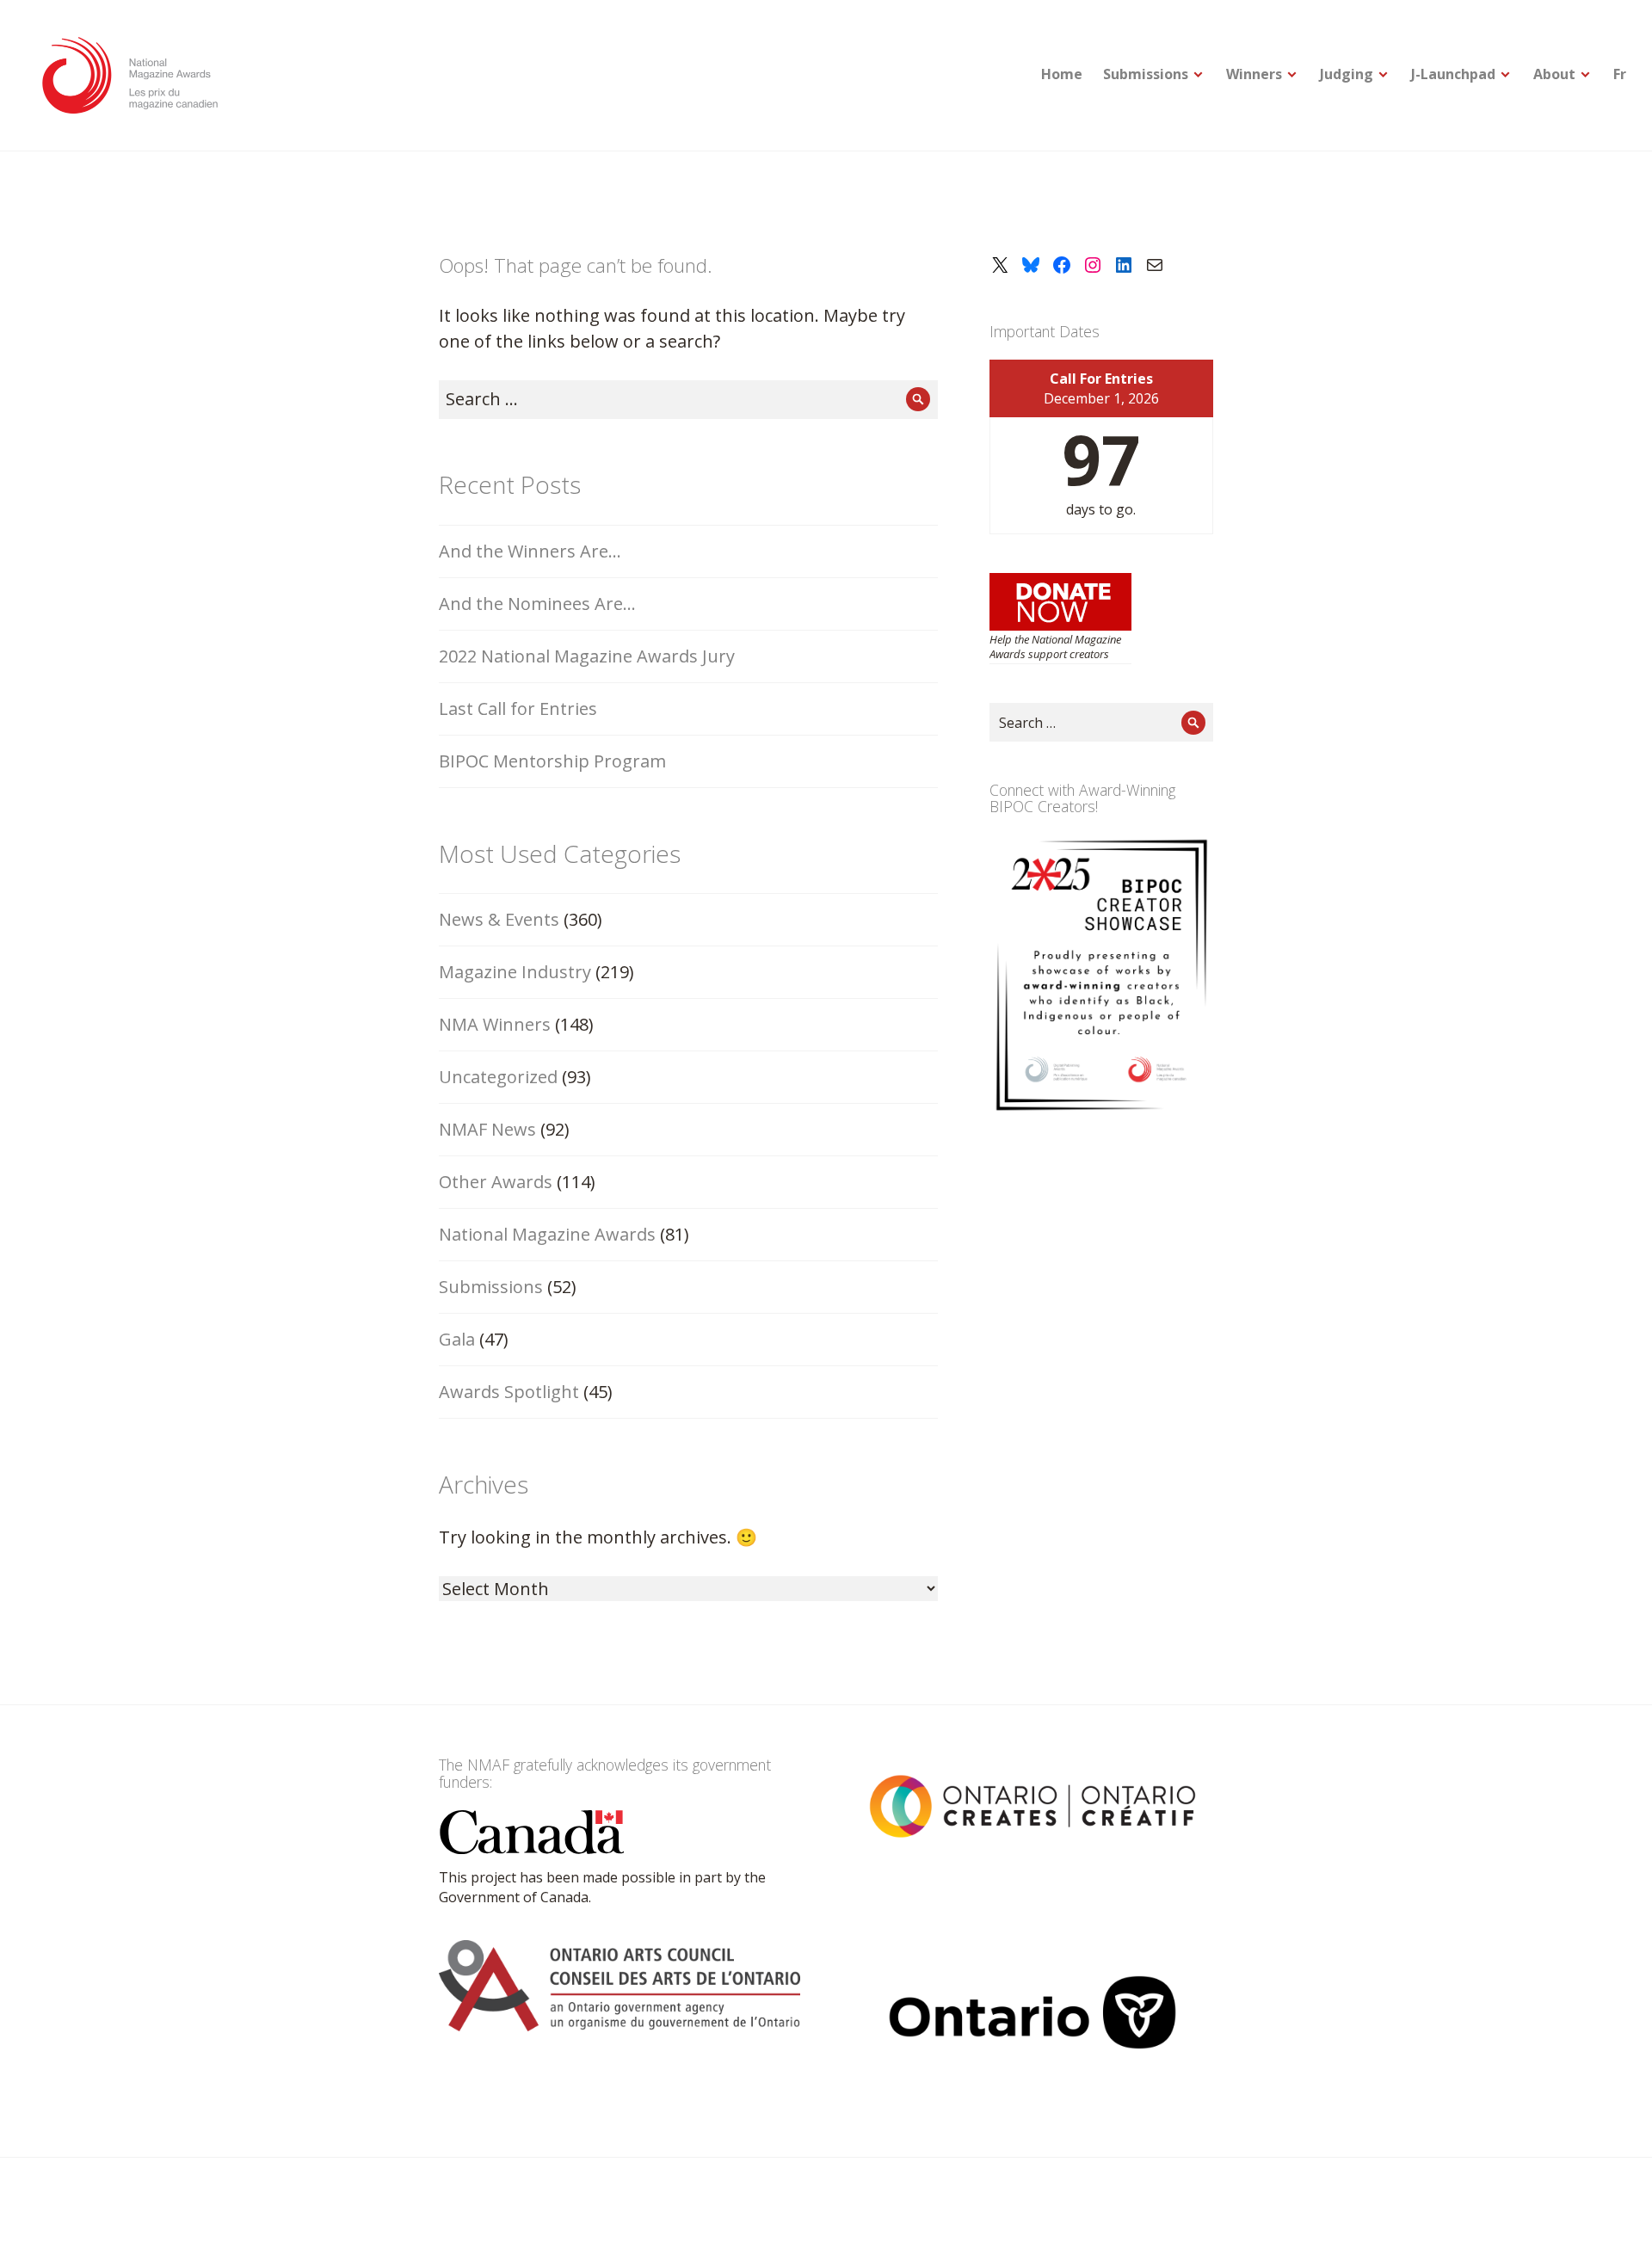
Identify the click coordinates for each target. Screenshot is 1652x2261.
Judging (1347, 74)
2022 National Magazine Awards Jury (587, 656)
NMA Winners (495, 1024)
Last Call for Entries (518, 708)
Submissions (1146, 74)
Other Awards (496, 1182)
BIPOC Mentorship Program (552, 761)
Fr (1620, 74)
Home (1062, 74)
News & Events (499, 919)
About (1554, 74)
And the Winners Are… (530, 551)
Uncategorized (498, 1077)
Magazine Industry (515, 972)
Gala (457, 1339)
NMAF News (487, 1129)
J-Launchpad (1453, 74)
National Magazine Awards (547, 1234)
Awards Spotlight (509, 1392)
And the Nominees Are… (537, 604)
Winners (1254, 74)
